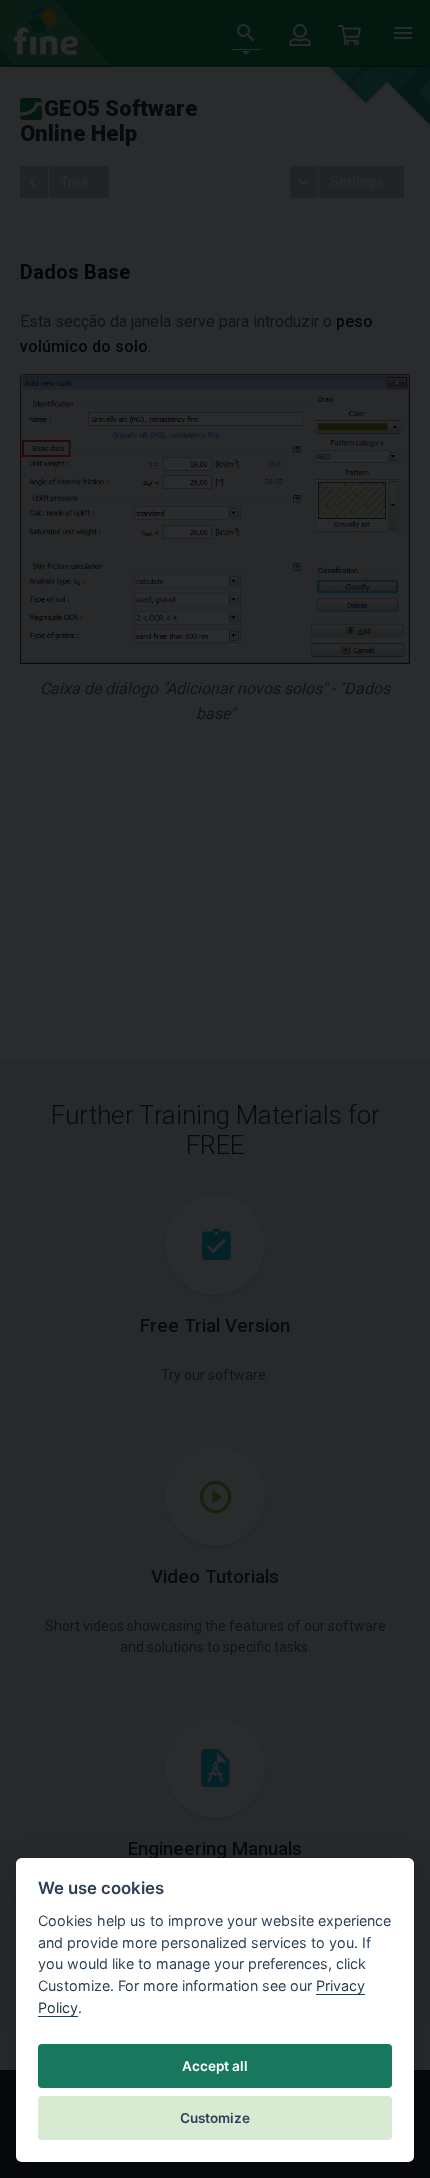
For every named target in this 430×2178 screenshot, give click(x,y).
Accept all (215, 2066)
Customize (215, 2118)
